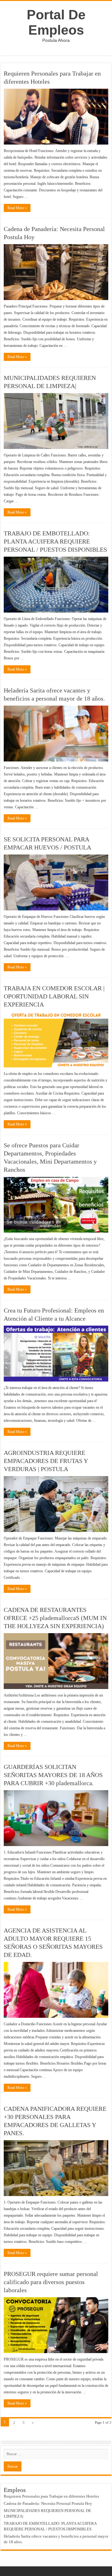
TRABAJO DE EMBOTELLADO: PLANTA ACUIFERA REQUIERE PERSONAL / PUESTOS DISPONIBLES (55, 541)
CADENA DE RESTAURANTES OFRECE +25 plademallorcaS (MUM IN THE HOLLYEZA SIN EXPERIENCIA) (55, 1618)
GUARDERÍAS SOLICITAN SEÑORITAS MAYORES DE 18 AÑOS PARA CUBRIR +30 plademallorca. (53, 1775)
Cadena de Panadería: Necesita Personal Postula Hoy (48, 2503)
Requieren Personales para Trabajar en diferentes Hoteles (51, 2496)
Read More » (17, 208)
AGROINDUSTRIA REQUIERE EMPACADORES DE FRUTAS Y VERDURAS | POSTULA (46, 1461)
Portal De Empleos (56, 22)
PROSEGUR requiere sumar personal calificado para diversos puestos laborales (51, 2282)
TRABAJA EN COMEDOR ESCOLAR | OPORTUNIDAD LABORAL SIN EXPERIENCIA (54, 996)
